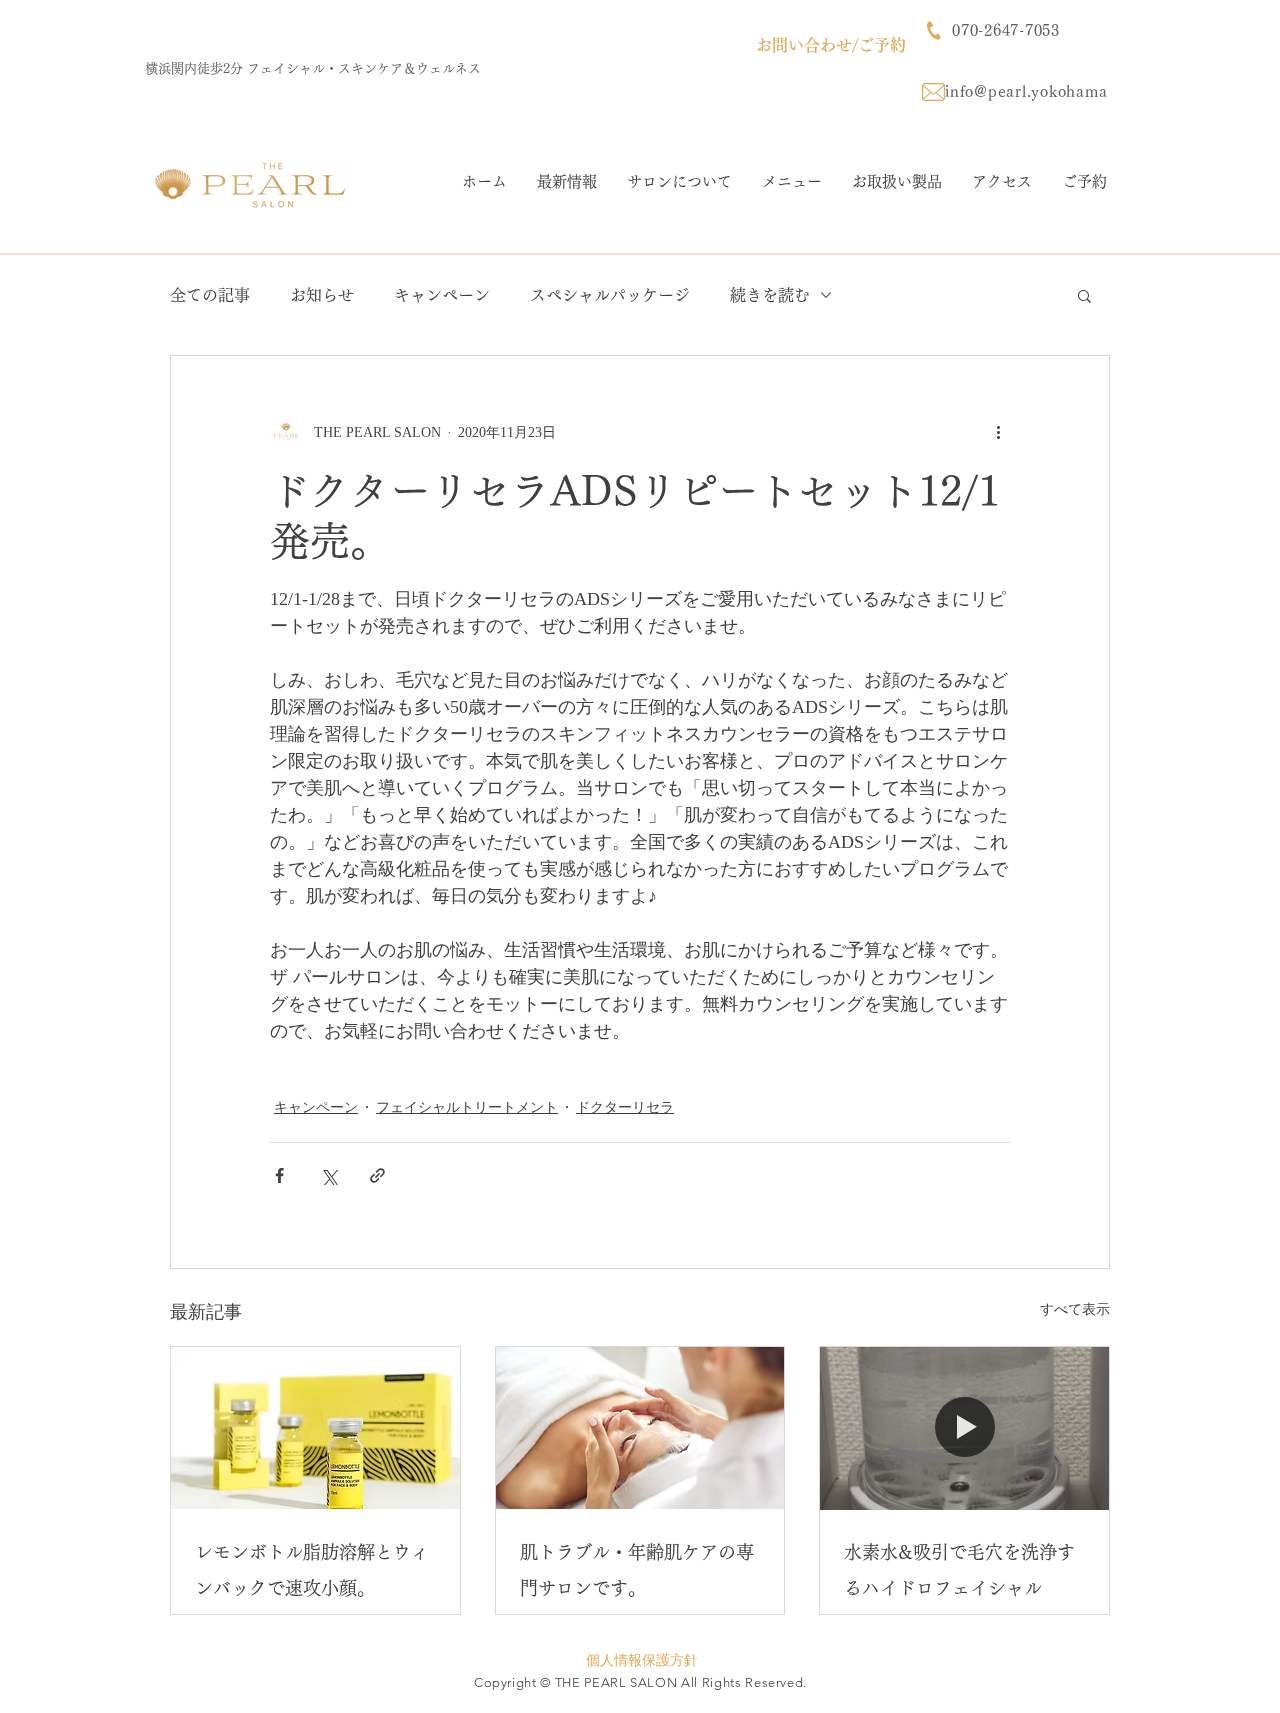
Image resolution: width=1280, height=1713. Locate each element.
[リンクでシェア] (377, 1175)
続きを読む (770, 295)
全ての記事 (210, 295)
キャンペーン (442, 295)
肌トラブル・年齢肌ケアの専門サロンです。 (637, 1570)
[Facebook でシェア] (279, 1175)
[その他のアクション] (998, 432)
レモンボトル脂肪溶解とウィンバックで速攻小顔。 (312, 1570)
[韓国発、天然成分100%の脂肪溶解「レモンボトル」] (315, 1428)
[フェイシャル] (640, 1428)
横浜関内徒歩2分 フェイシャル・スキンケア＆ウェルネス (313, 68)
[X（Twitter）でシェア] (328, 1175)
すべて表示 (1075, 1309)
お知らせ (322, 295)
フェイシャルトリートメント (467, 1107)
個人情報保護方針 (642, 1660)
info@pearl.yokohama (1026, 91)
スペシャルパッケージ (610, 295)
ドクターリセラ (625, 1107)
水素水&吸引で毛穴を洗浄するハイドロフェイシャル (959, 1570)
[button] (1084, 295)
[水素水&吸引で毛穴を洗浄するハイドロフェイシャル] (964, 1428)
